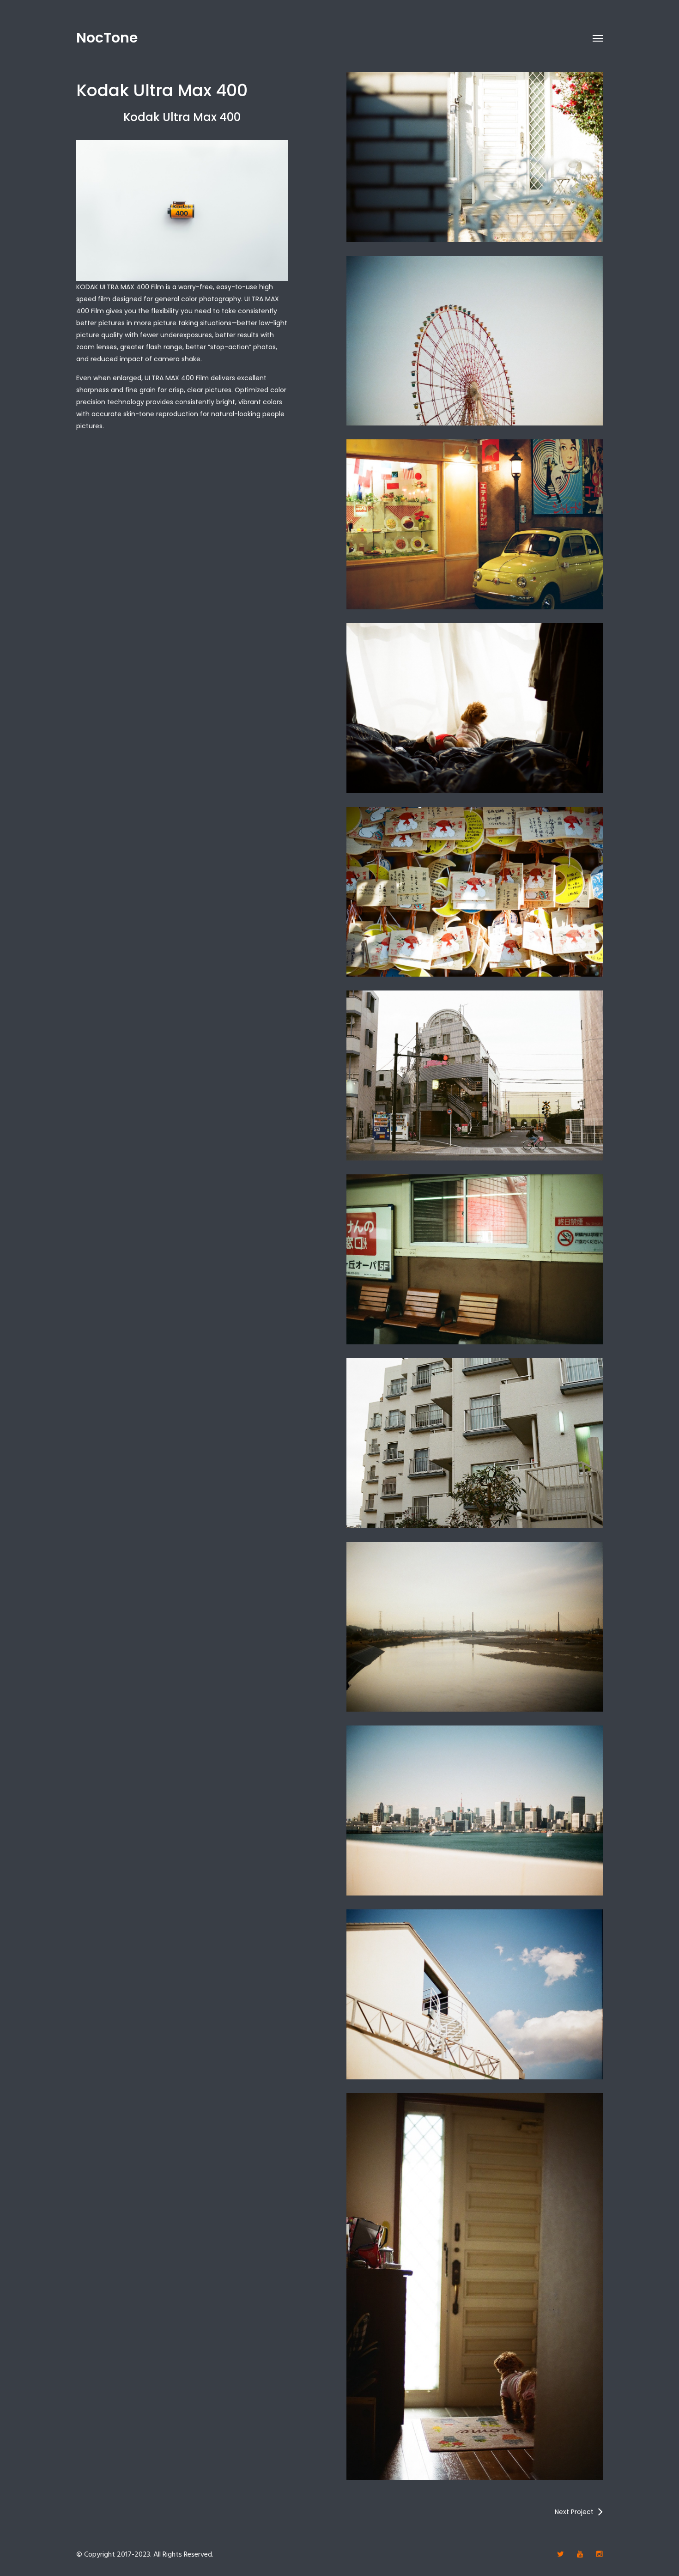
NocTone (107, 38)
